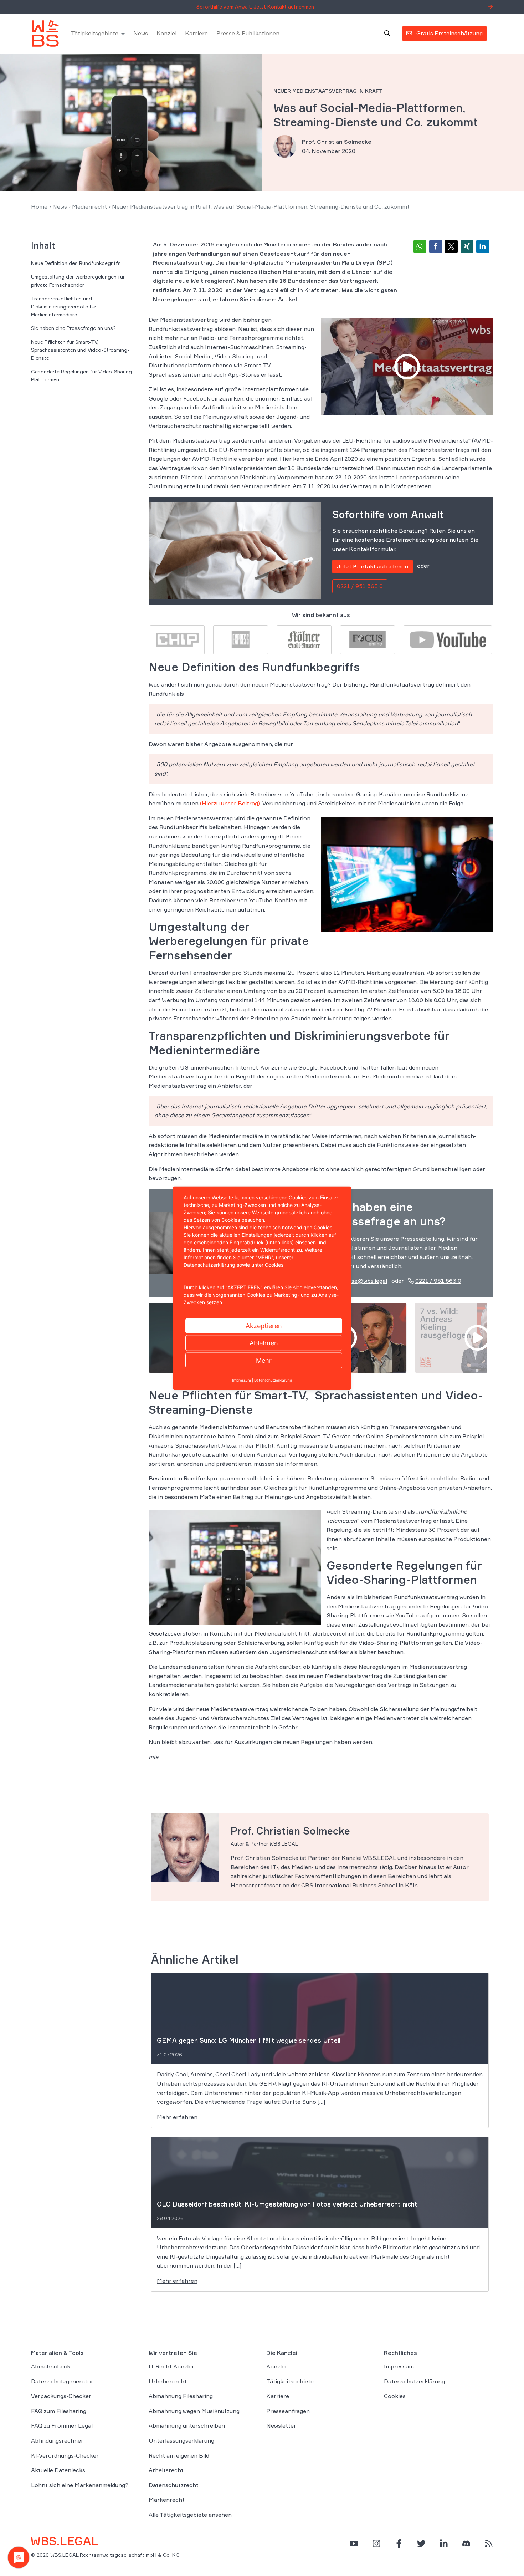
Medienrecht (89, 206)
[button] (420, 246)
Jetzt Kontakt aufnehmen (373, 566)
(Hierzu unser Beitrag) (230, 803)
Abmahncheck (51, 2366)
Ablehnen (264, 1343)
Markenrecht (167, 2500)
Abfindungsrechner (57, 2440)
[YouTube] (354, 2543)
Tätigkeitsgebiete (95, 34)
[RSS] (489, 2543)
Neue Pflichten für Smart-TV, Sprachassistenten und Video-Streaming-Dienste (80, 350)
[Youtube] (448, 639)
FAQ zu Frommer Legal (62, 2425)
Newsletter (281, 2425)
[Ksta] (304, 639)
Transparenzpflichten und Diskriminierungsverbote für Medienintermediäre (64, 306)
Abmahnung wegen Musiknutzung (194, 2411)
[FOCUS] (368, 639)
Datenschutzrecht (174, 2485)
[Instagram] (376, 2543)
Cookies (395, 2396)
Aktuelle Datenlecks (58, 2470)
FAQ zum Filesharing (59, 2411)
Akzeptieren (264, 1325)
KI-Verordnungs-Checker (65, 2455)
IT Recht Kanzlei (171, 2366)
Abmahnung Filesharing (181, 2396)
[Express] (241, 639)
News (141, 34)
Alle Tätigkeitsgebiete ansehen (190, 2515)
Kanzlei (166, 34)
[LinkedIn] (444, 2543)
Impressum (399, 2366)
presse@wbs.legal (363, 1281)
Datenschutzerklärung (414, 2381)
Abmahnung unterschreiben (187, 2425)
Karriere (196, 34)
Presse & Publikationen (248, 34)
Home (39, 206)
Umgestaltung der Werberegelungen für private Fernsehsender (78, 280)
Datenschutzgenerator (62, 2381)
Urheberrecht (168, 2381)
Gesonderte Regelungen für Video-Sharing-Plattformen (83, 375)
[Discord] (466, 2543)
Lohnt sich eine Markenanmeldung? (80, 2485)
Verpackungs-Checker (61, 2396)
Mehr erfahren (177, 2117)
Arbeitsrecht (166, 2470)
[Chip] (177, 639)
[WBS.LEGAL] (45, 34)
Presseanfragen (288, 2411)
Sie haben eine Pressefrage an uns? (73, 328)
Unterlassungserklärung (181, 2440)
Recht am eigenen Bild (179, 2455)
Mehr (264, 1360)
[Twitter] (421, 2543)
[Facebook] (399, 2543)
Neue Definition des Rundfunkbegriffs (76, 263)
